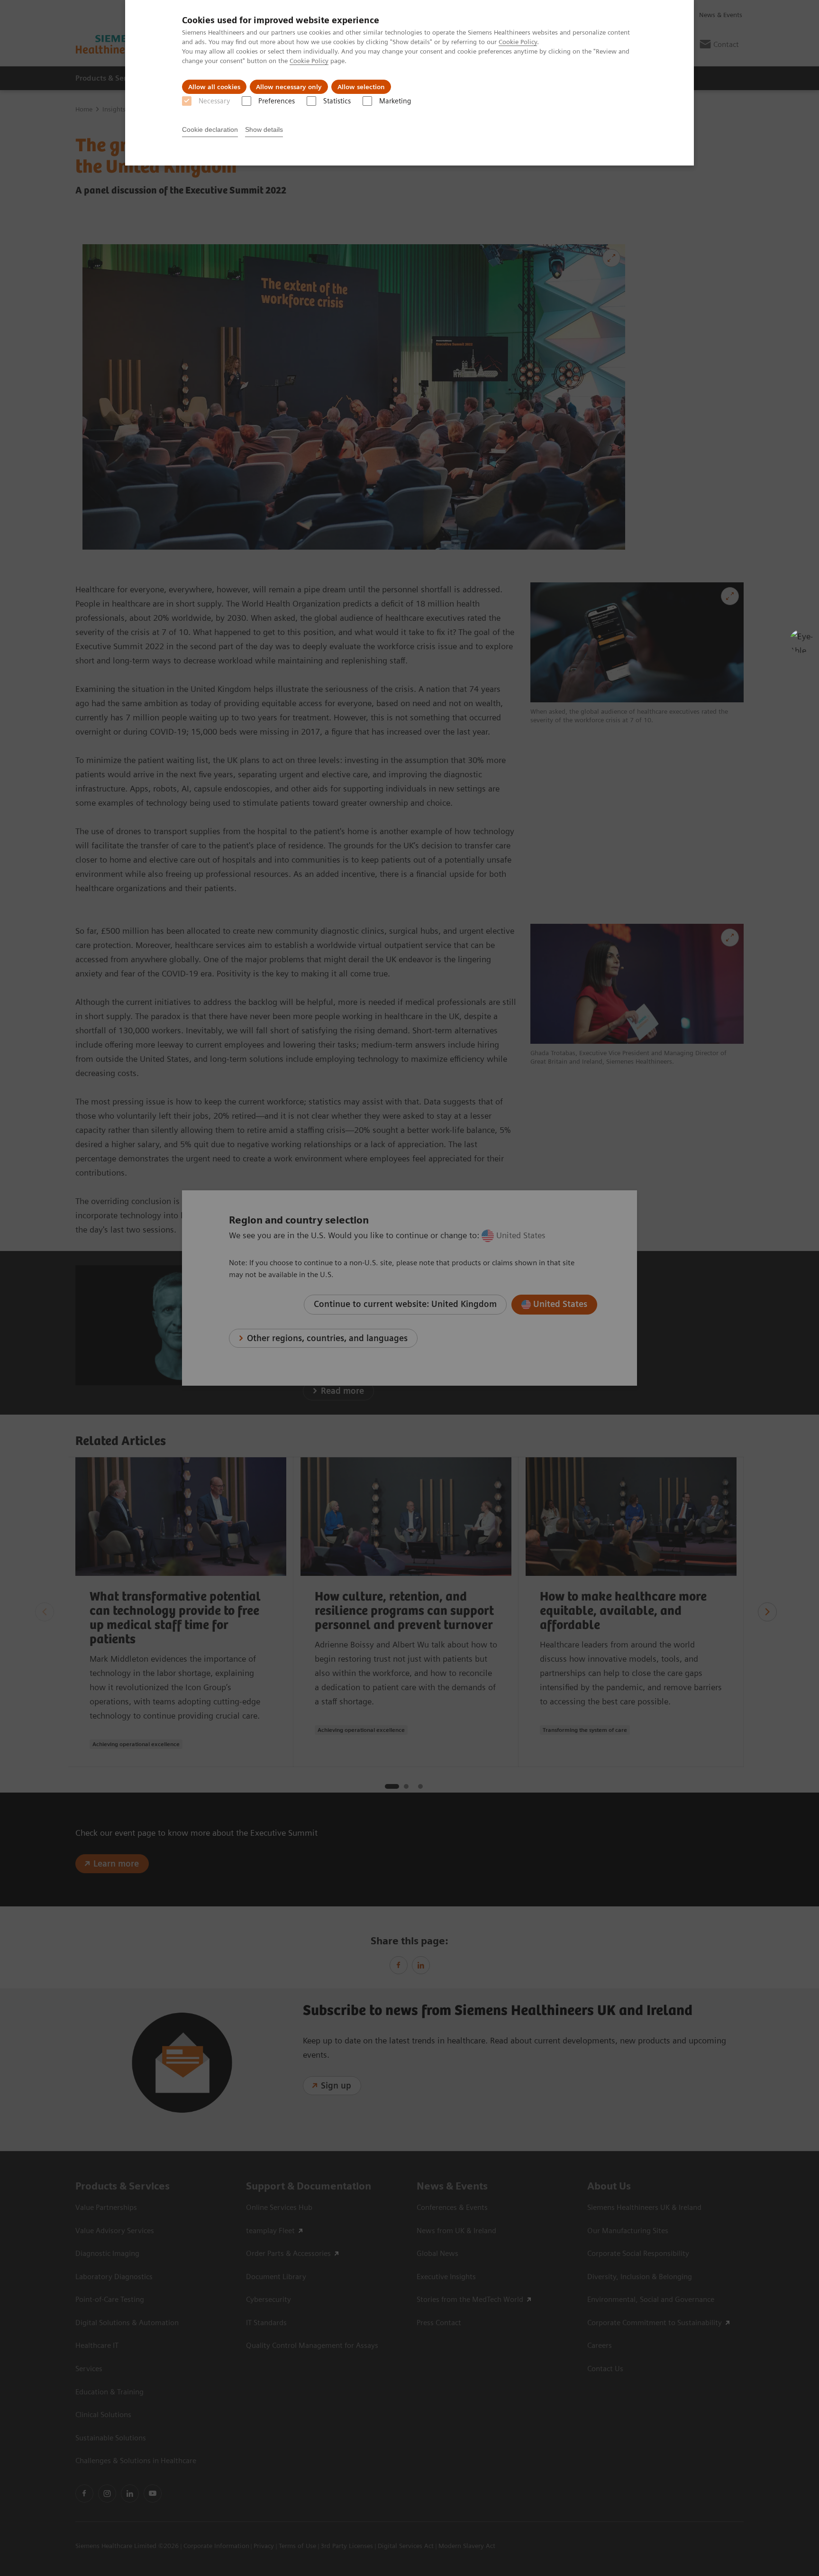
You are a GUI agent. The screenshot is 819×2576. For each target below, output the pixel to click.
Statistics (337, 101)
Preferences (277, 101)
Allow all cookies (214, 87)
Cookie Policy (518, 42)
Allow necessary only (289, 87)
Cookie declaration (210, 129)
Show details (264, 129)
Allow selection (361, 87)
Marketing (395, 101)
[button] (801, 641)
